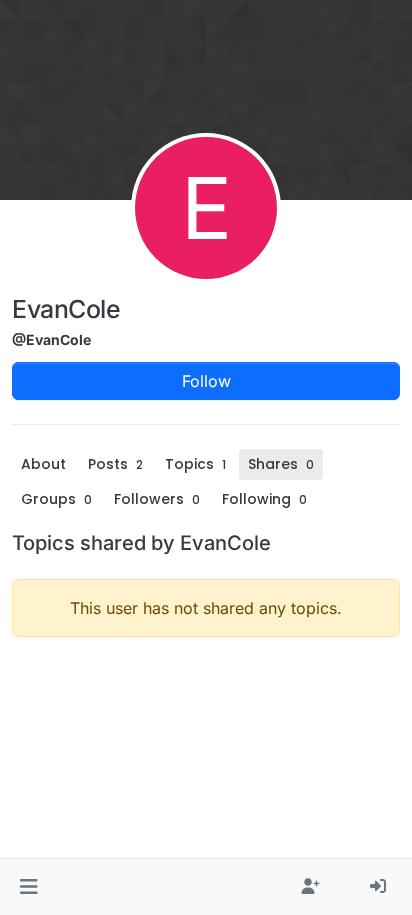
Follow (206, 381)
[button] (28, 887)
